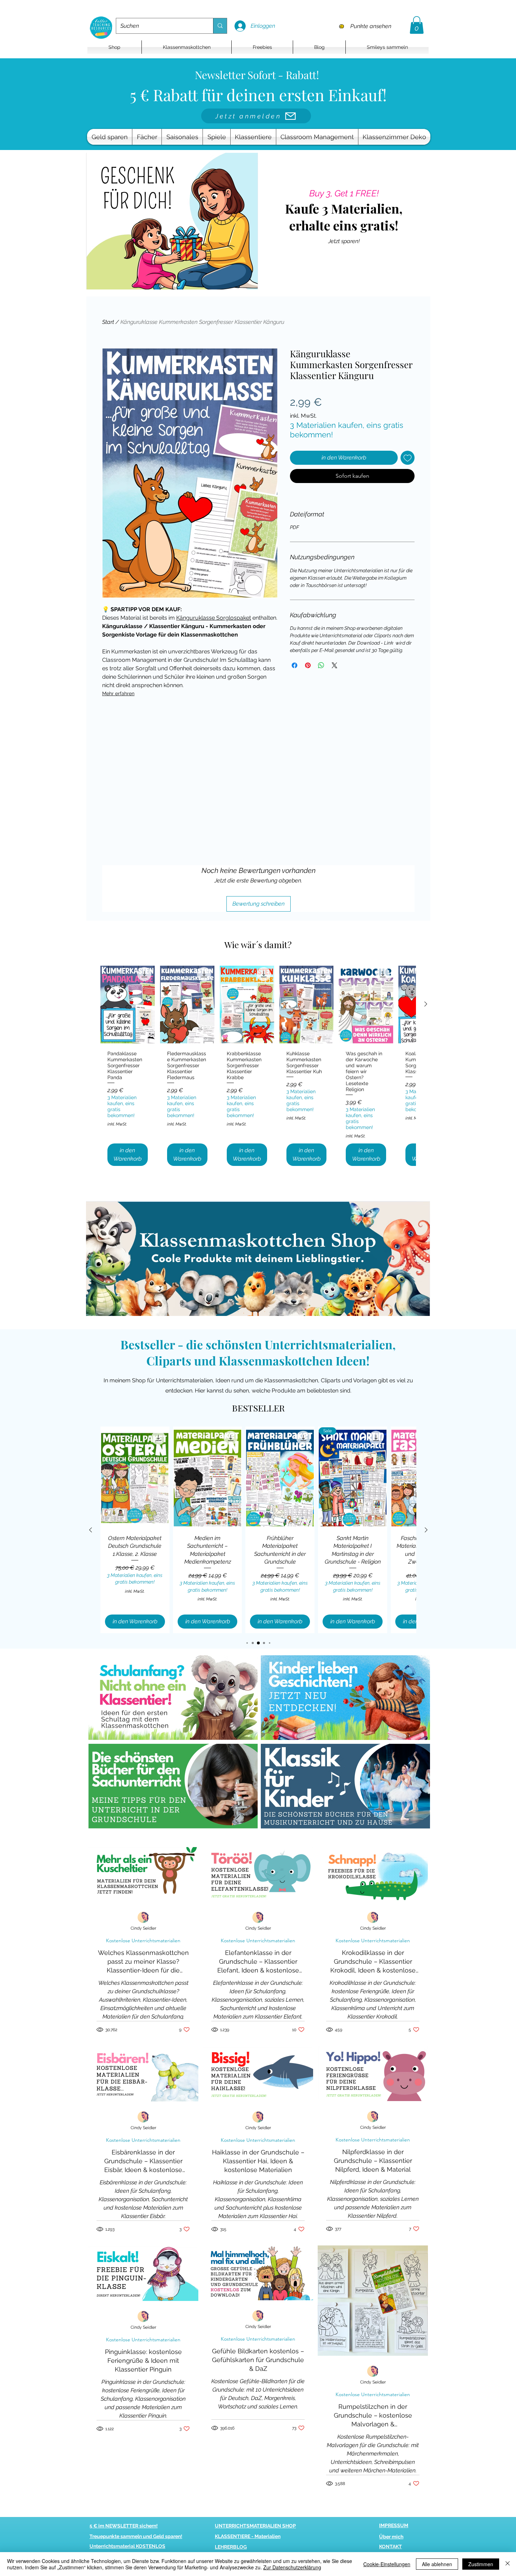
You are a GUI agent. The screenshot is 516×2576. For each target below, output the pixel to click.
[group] (258, 1068)
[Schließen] (508, 2564)
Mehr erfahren (118, 693)
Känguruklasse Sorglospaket (214, 618)
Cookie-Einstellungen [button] (387, 2564)
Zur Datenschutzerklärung (292, 2567)
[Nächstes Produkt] (426, 1004)
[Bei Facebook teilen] (295, 665)
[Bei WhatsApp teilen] (321, 665)
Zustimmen (481, 2564)
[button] (417, 25)
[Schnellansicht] (128, 1004)
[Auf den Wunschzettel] (408, 458)
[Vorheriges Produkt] (91, 1530)
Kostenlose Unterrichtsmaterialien (143, 1941)
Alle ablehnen (437, 2564)
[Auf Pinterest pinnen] (308, 665)
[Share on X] (335, 665)
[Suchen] (220, 26)
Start (108, 322)
